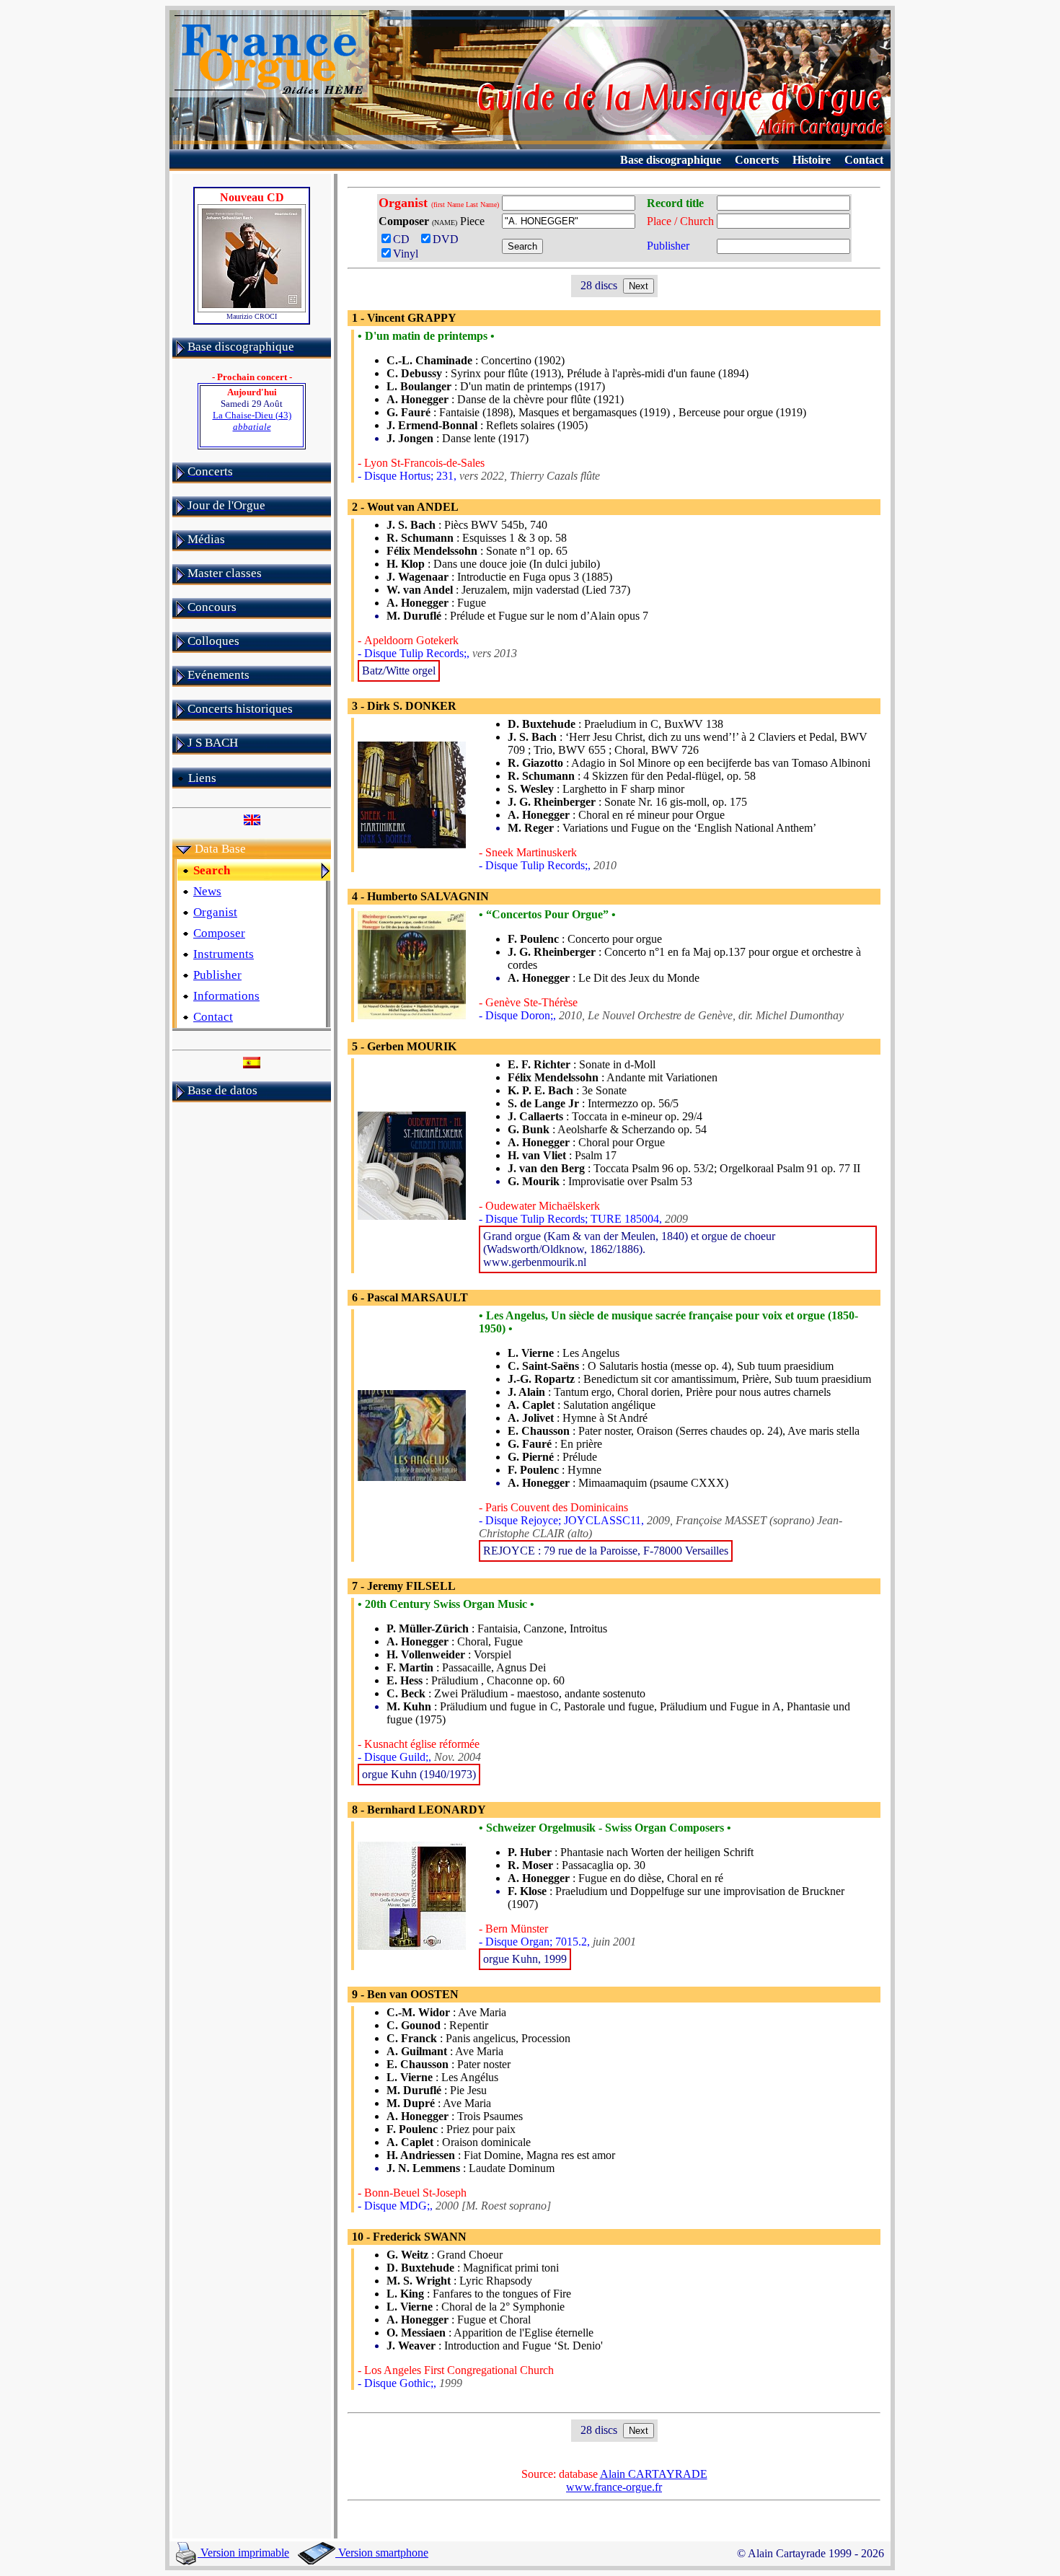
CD (404, 239)
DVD (449, 239)
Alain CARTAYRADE (654, 2474)
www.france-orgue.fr (614, 2487)
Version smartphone (382, 2553)
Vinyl (406, 254)
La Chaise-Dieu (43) (252, 421)
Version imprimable (243, 2553)
